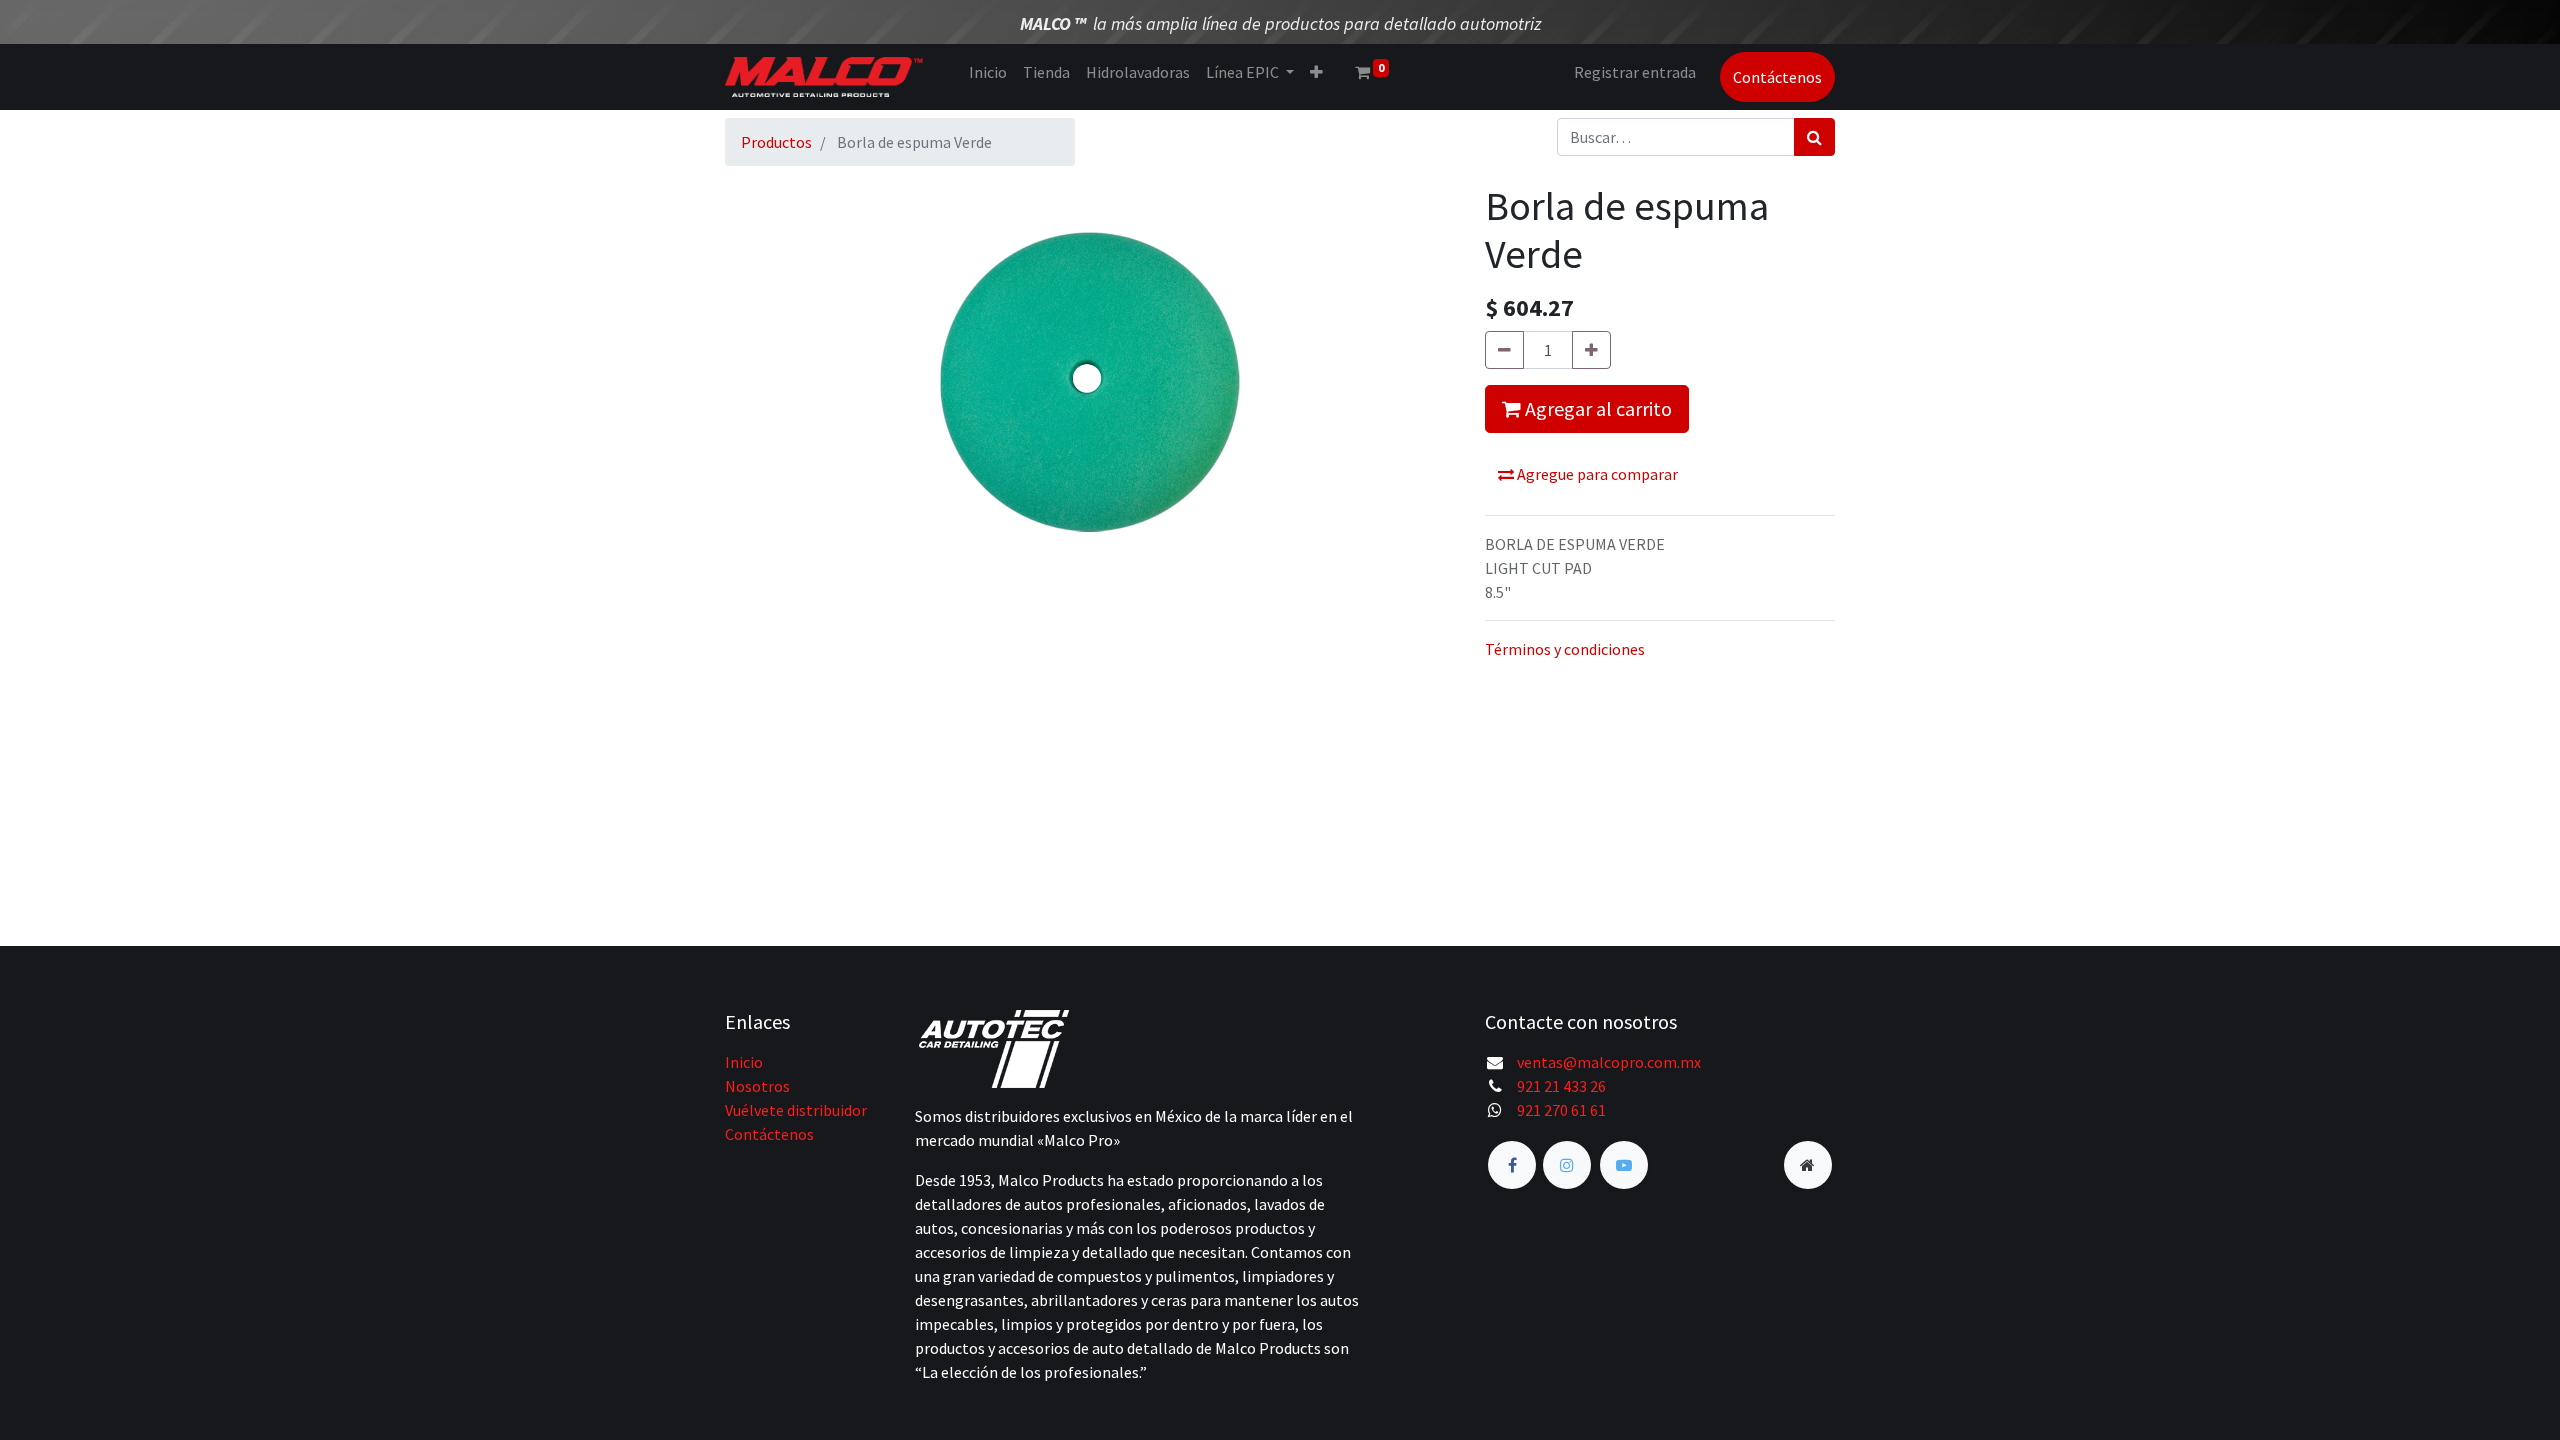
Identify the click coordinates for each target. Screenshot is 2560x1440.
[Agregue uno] (1591, 350)
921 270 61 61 (1561, 1110)
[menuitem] (988, 72)
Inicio (744, 1062)
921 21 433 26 (1561, 1086)
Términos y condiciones (1565, 649)
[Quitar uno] (1504, 350)
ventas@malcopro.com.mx (1609, 1062)
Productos (776, 142)
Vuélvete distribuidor (796, 1110)
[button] (1316, 72)
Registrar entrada (1635, 72)
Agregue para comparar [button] (1596, 474)
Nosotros (757, 1086)
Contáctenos (1777, 77)
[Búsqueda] (1814, 137)
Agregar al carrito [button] (1596, 408)
